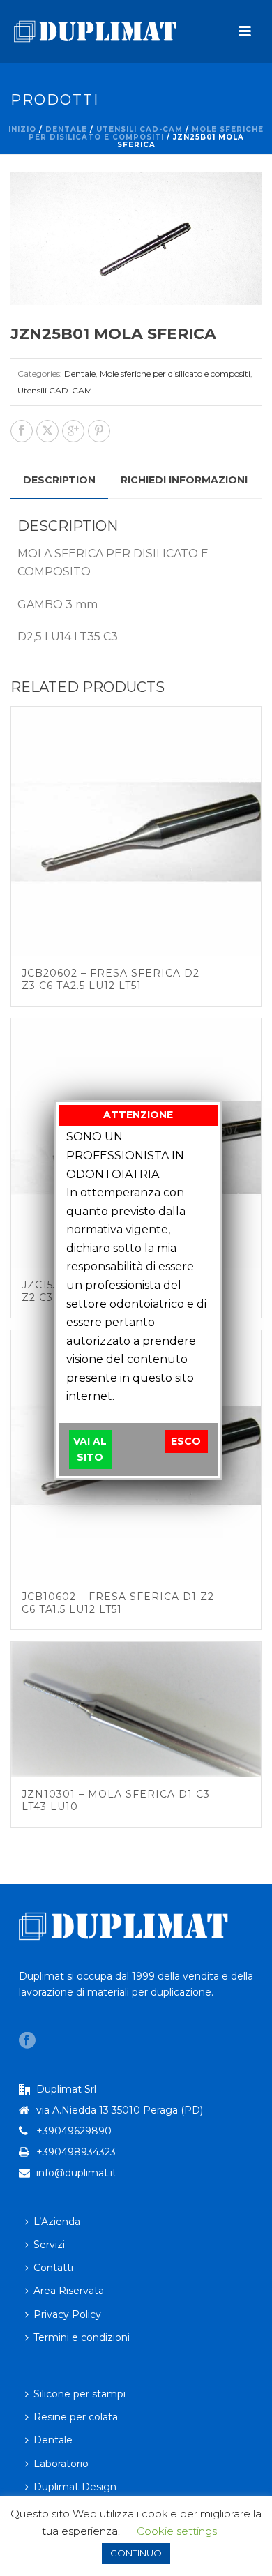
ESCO (186, 1441)
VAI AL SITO (90, 1449)
